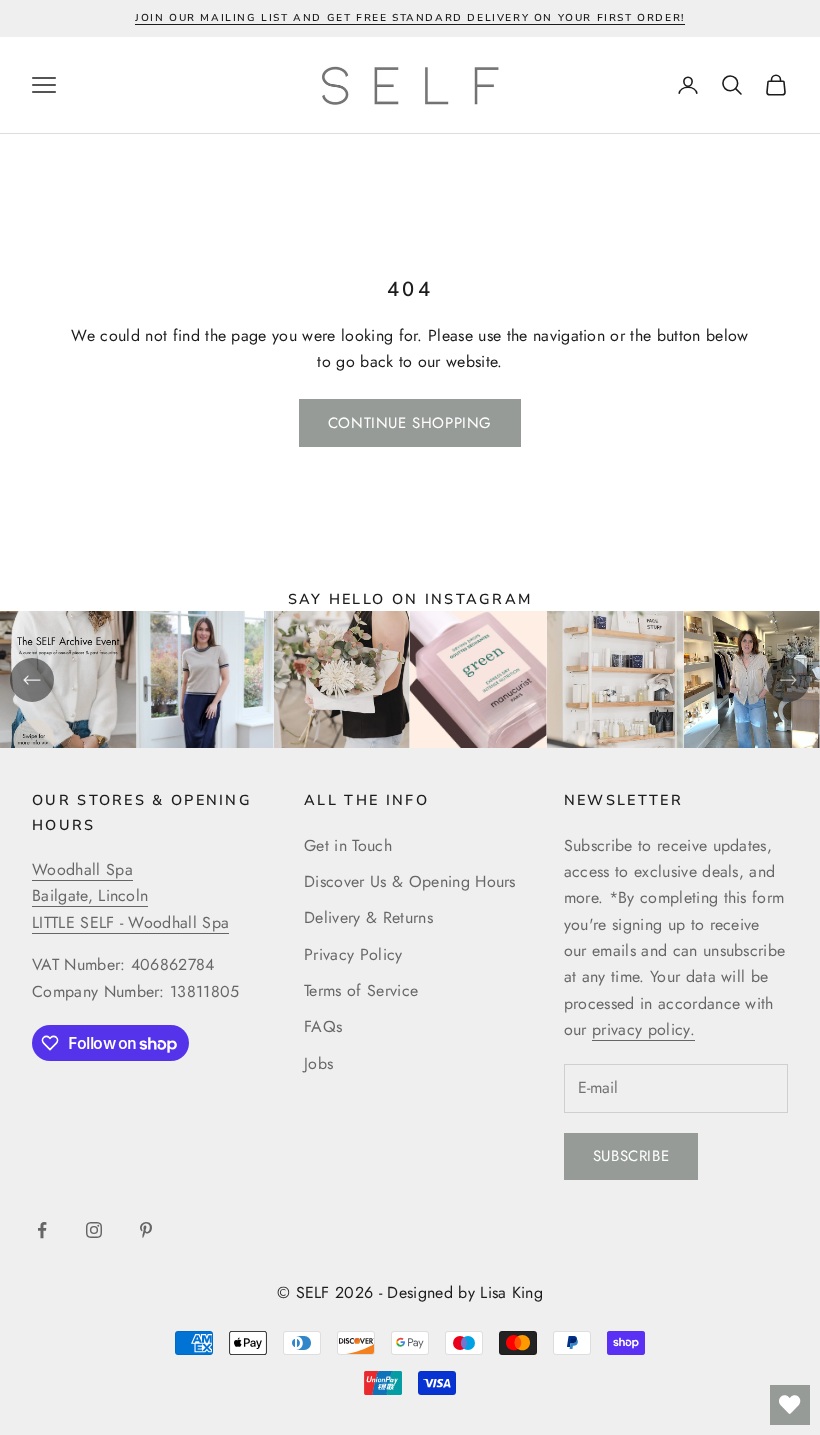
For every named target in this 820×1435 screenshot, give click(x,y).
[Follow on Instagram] (94, 1230)
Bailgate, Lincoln (90, 895)
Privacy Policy (353, 954)
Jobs (318, 1063)
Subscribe (631, 1156)
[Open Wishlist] (790, 1405)
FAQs (323, 1026)
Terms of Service (361, 990)
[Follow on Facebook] (42, 1230)
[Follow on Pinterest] (146, 1230)
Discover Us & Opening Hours (410, 881)
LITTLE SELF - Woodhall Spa (130, 922)
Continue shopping (410, 423)
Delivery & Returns (368, 917)
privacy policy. (643, 1029)
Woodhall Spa (82, 869)
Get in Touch (348, 845)
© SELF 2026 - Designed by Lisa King (410, 1292)
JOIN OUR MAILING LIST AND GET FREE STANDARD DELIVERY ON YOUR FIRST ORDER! (410, 18)
